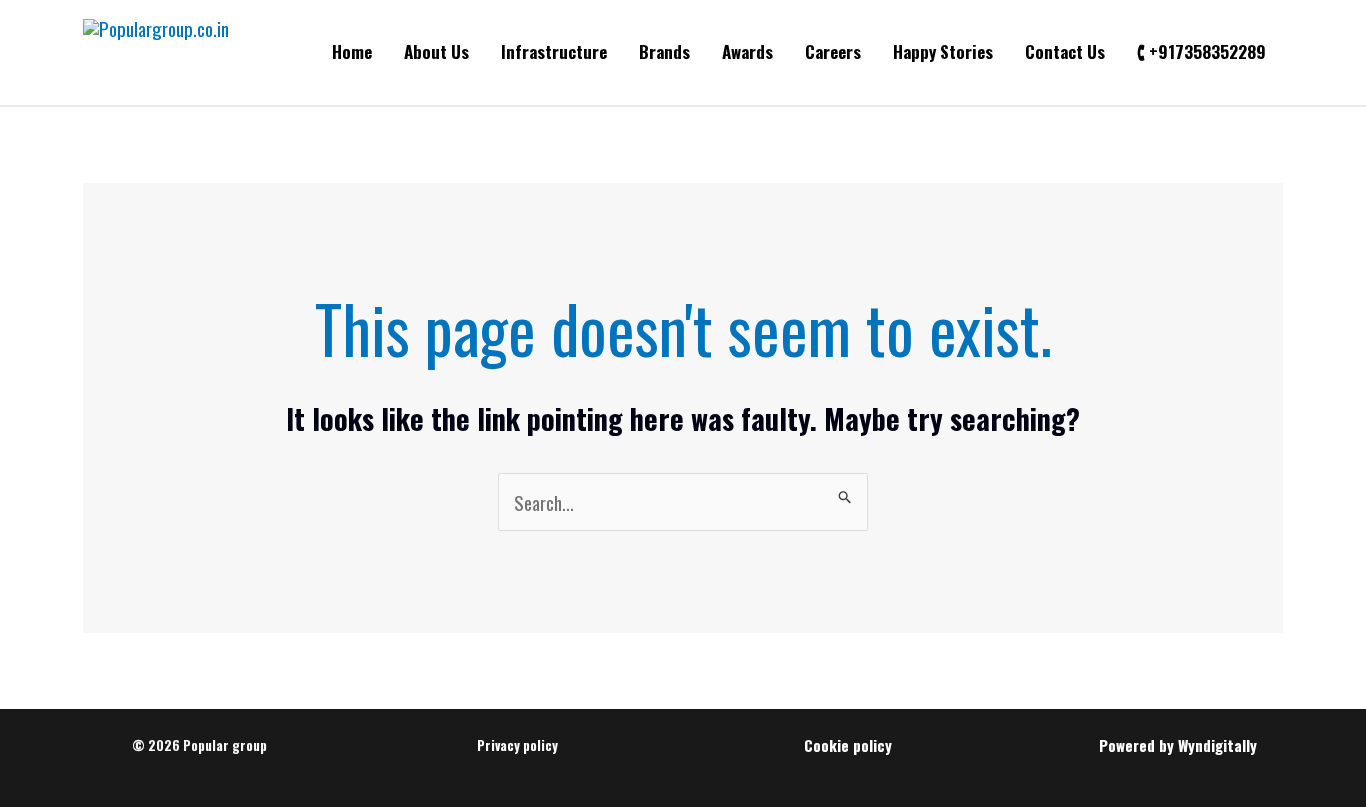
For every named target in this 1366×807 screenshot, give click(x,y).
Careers (833, 51)
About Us (436, 51)
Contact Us (1065, 51)
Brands (664, 51)
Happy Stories (943, 51)
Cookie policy (848, 745)
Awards (747, 51)
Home (352, 51)
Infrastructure (554, 51)
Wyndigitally (1217, 745)
